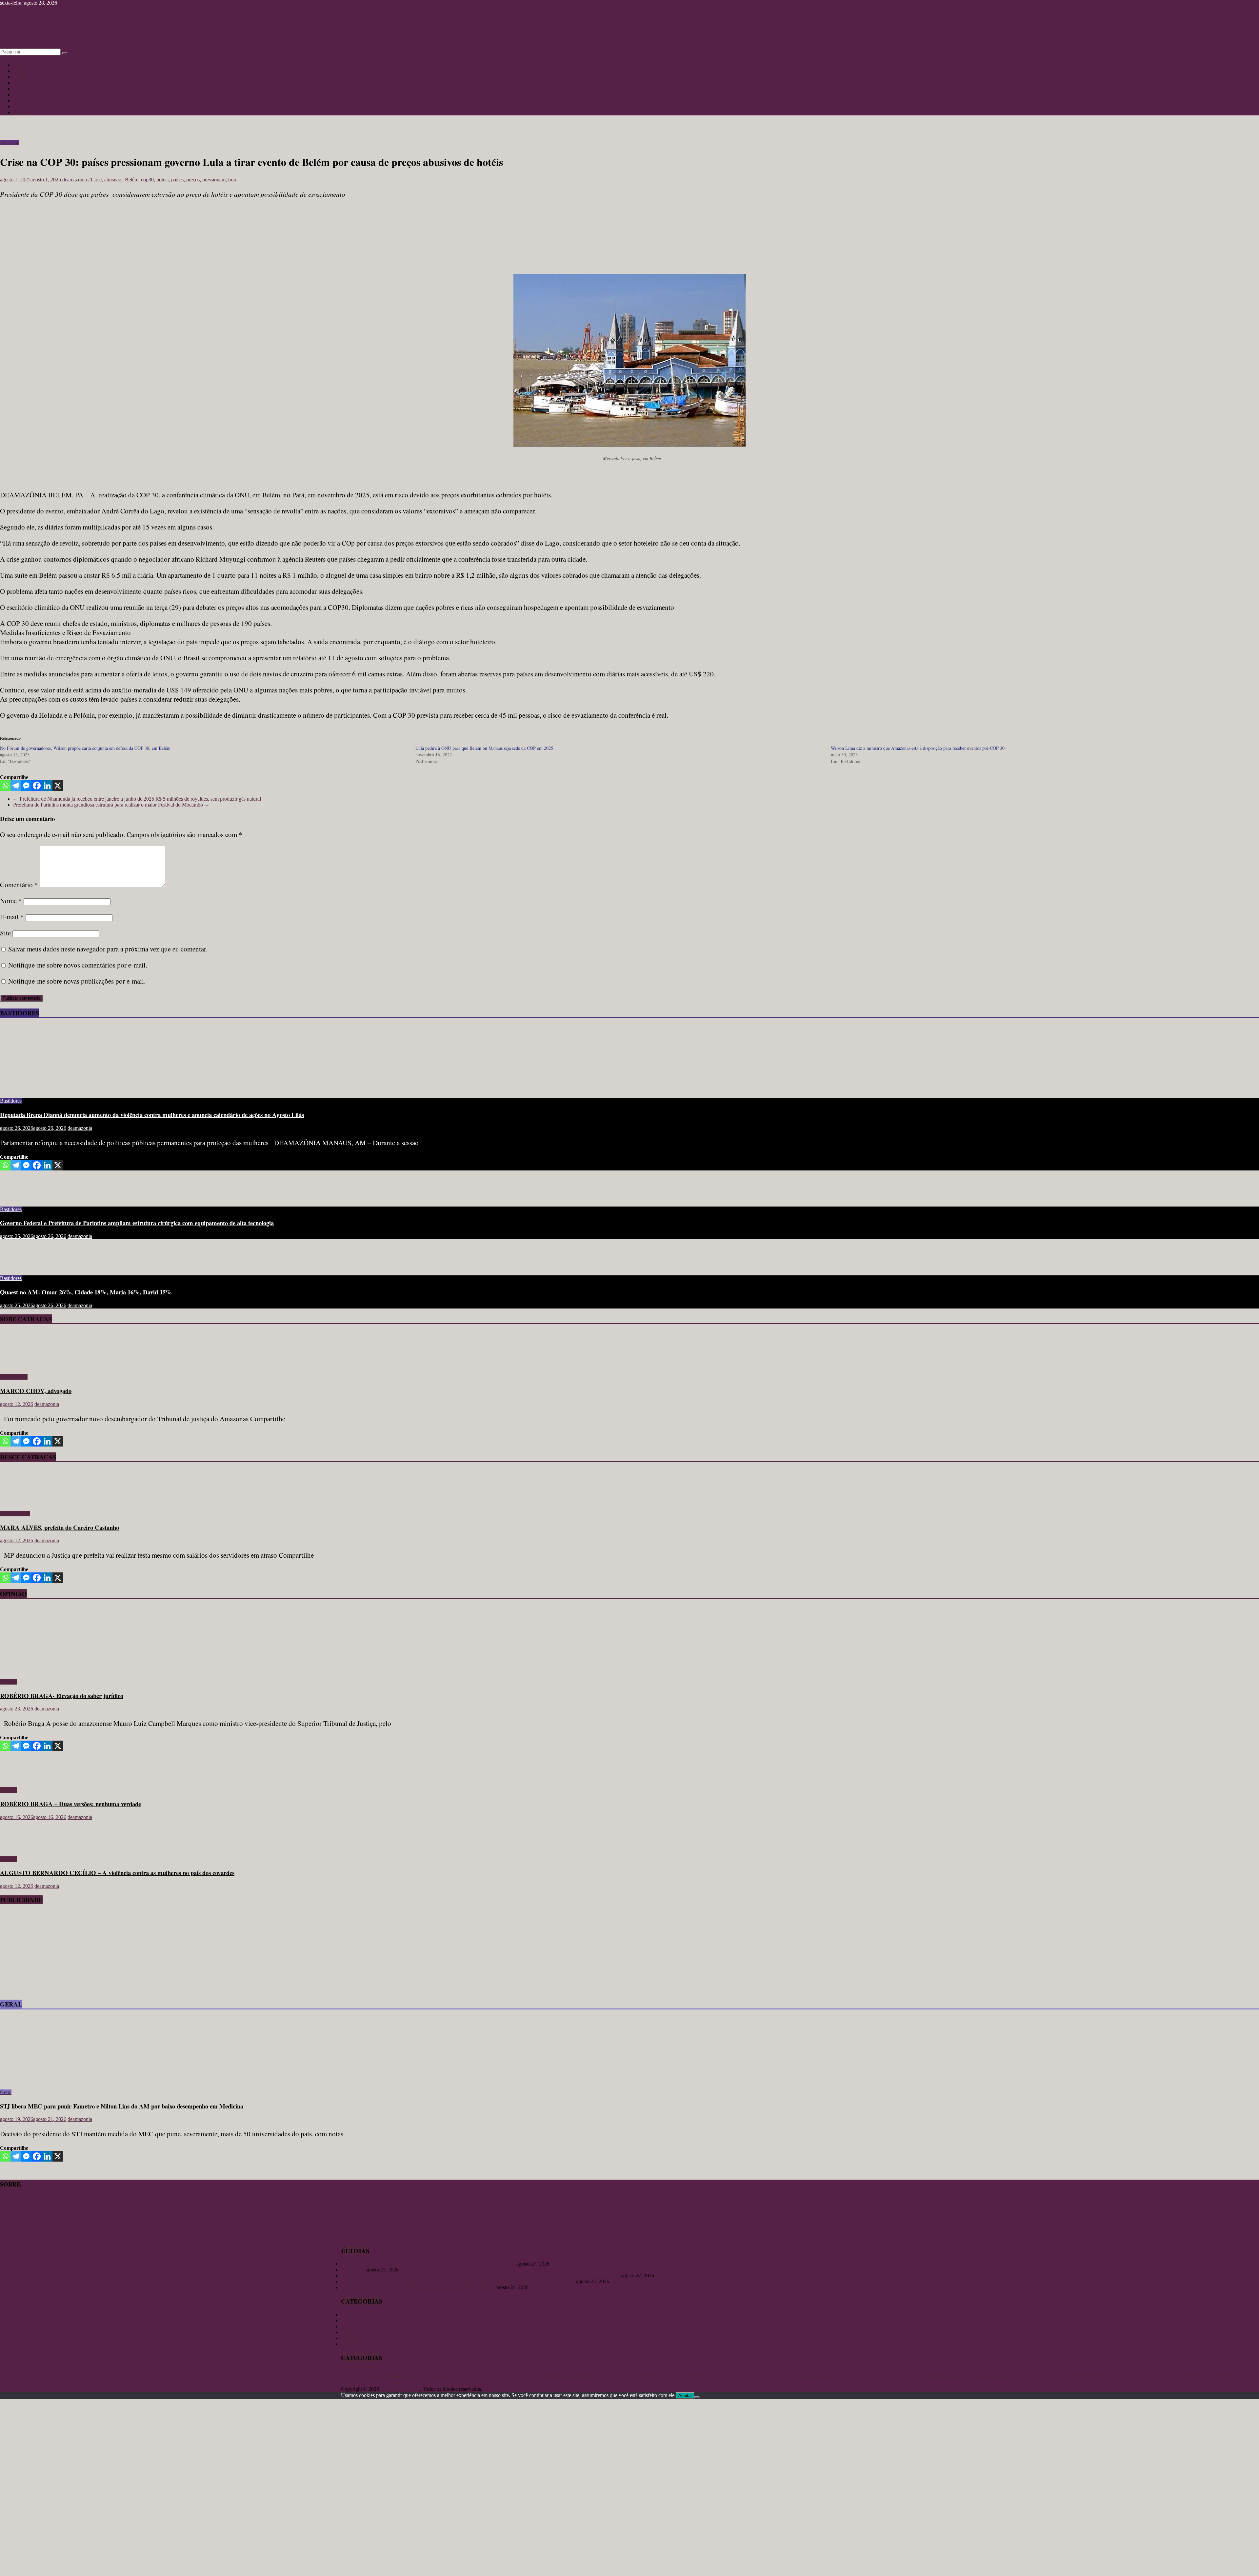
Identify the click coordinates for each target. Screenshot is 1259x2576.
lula (792, 2375)
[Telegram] (16, 786)
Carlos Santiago (500, 2375)
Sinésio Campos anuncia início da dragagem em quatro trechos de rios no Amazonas (428, 2264)
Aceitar (685, 2396)
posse (974, 2376)
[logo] (16, 2226)
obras (864, 2375)
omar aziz (888, 2375)
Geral (19, 89)
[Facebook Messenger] (26, 786)
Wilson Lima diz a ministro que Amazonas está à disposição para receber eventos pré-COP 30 (918, 748)
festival (637, 2375)
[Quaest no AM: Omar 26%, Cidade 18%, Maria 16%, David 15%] (21, 1267)
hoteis (162, 180)
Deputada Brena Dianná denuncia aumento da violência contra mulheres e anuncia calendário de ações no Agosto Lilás (152, 1115)
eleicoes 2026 (619, 2375)
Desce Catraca (15, 1514)
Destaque (10, 142)
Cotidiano (23, 83)
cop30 (147, 180)
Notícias (22, 65)
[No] (697, 2397)
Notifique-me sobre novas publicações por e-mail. (77, 981)
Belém (132, 180)
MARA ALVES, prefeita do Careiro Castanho (60, 1527)
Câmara (538, 2375)
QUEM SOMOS (18, 2232)
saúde (1162, 2375)
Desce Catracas (29, 106)
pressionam (214, 180)
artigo (444, 2374)
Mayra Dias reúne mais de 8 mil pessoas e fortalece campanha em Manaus (418, 2287)
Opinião (21, 77)
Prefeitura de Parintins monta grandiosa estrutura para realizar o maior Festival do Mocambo (111, 805)
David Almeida (566, 2374)
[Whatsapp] (5, 786)
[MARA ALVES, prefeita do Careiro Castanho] (19, 1502)
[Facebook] (37, 786)
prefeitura (1014, 2375)
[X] (58, 786)
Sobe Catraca (14, 1377)
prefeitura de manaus (1048, 2375)
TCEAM (1211, 2375)
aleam (371, 2375)
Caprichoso (473, 2376)
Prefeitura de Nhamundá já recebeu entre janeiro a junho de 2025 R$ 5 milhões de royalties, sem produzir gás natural (137, 799)
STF (1171, 2375)
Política (21, 112)
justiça (780, 2375)
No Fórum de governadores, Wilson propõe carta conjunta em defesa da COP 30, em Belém (85, 748)
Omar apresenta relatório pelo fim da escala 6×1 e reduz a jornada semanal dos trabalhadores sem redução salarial (458, 2281)
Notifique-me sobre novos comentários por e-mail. (78, 965)
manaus (812, 2373)
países (177, 180)
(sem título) (353, 2270)
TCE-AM (1188, 2375)
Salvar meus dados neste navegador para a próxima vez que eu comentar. (108, 949)
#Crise (95, 180)
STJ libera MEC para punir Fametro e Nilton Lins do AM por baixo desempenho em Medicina (122, 2106)
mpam (852, 2375)
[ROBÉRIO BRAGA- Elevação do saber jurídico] (64, 1671)
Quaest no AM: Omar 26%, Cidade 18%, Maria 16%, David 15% (86, 1292)
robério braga (1144, 2375)
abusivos (113, 180)
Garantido (655, 2375)
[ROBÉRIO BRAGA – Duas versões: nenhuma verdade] (21, 1779)
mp (842, 2376)
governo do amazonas (734, 2375)
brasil (458, 2375)
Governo (704, 2375)
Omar (874, 2375)
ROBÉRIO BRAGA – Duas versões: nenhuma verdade (70, 1804)
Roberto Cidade (1112, 2375)
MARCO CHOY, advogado (36, 1391)
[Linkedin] (47, 786)
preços (193, 180)
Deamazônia (598, 2375)
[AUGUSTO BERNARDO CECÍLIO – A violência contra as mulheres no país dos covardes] (21, 1848)
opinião (923, 2375)
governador (680, 2375)
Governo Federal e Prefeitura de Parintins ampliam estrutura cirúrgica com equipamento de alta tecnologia (137, 1223)
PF (966, 2375)
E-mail (12, 917)
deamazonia (75, 180)
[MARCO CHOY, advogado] (19, 1366)
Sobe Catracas (28, 100)
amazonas (398, 2373)
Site (5, 933)
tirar (232, 180)
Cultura (21, 71)
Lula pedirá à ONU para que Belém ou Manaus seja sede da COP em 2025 (484, 748)
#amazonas (352, 2375)
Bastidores (24, 95)
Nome (11, 901)
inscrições (764, 2375)
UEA (1227, 2375)
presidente (1082, 2375)
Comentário (19, 885)
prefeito (990, 2374)
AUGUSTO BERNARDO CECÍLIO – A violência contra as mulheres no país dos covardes (117, 1873)
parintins (947, 2374)
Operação (906, 2375)
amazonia (427, 2375)
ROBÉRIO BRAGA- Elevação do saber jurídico (62, 1696)
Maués (833, 2375)
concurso (524, 2376)
